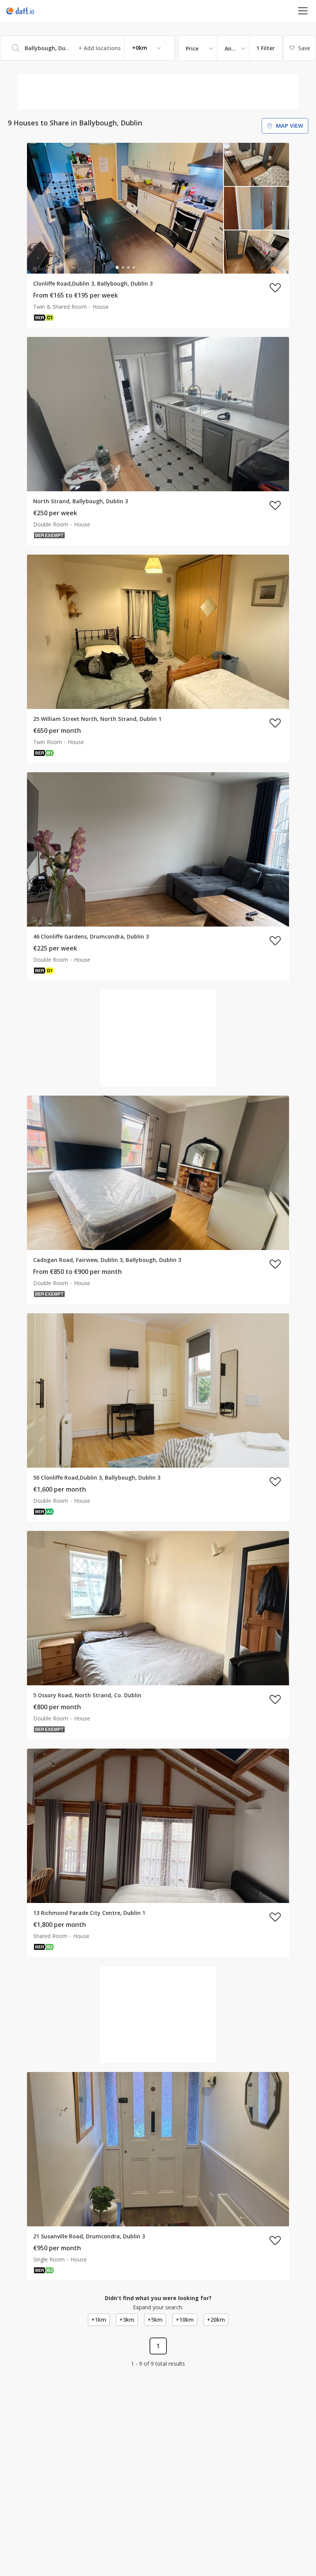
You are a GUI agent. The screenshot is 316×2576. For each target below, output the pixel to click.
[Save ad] (275, 288)
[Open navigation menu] (303, 11)
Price (192, 48)
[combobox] (87, 48)
